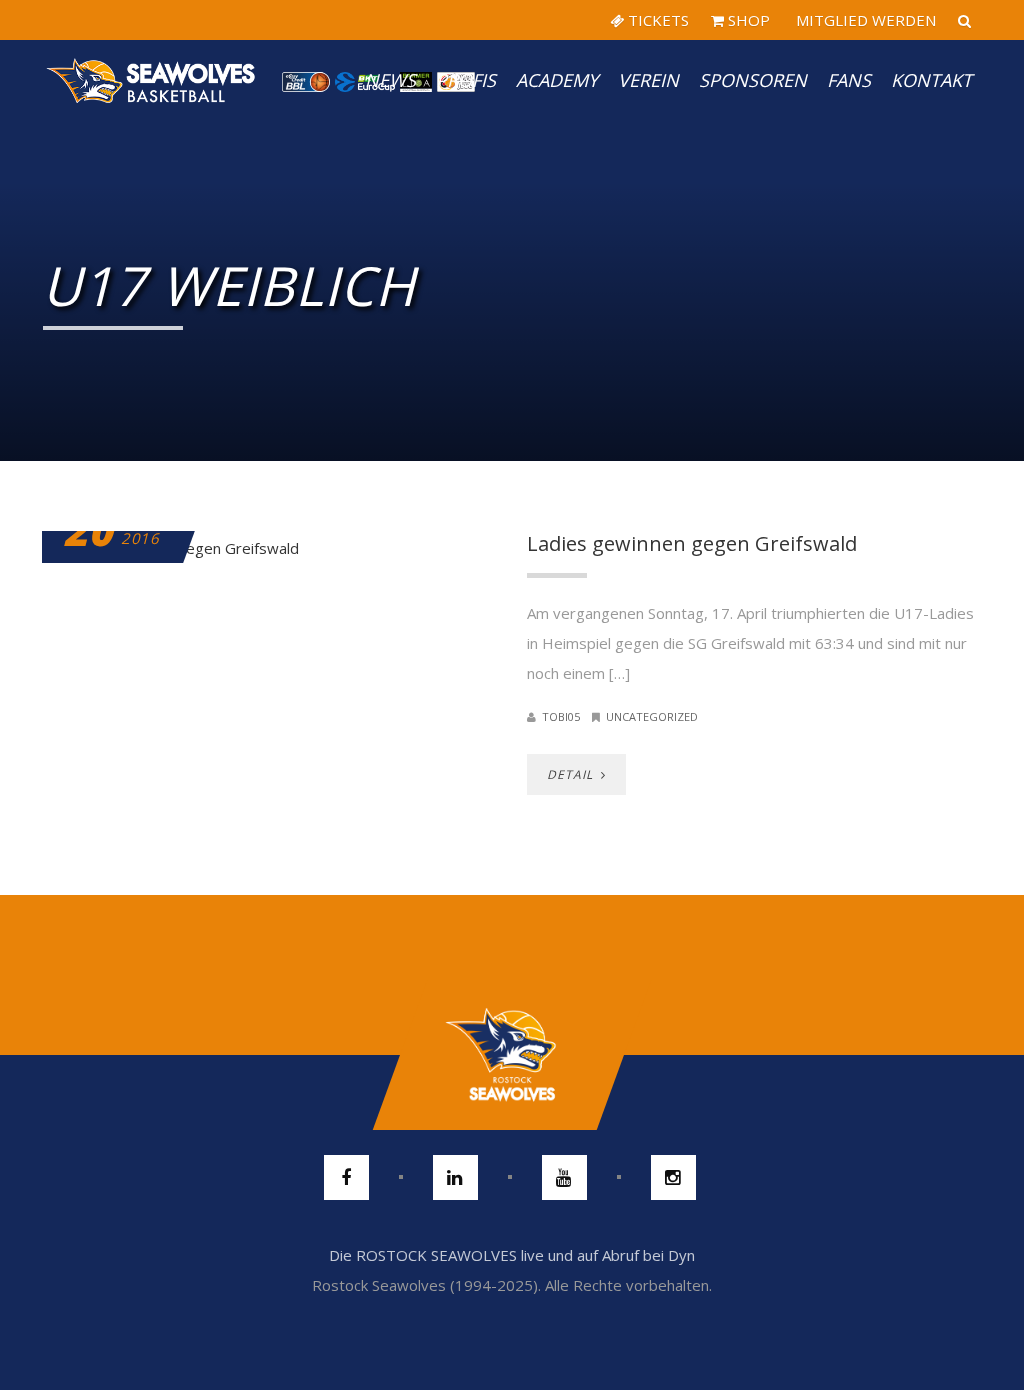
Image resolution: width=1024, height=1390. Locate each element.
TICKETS (656, 20)
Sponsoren (753, 80)
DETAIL (572, 774)
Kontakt (931, 80)
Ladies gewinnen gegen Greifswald (692, 543)
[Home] (152, 80)
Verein (648, 80)
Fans (849, 80)
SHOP (747, 20)
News (390, 80)
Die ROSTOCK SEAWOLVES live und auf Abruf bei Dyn (512, 1255)
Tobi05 (561, 716)
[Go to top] (511, 1055)
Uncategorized (652, 716)
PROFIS (466, 80)
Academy (557, 80)
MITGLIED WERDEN (864, 20)
